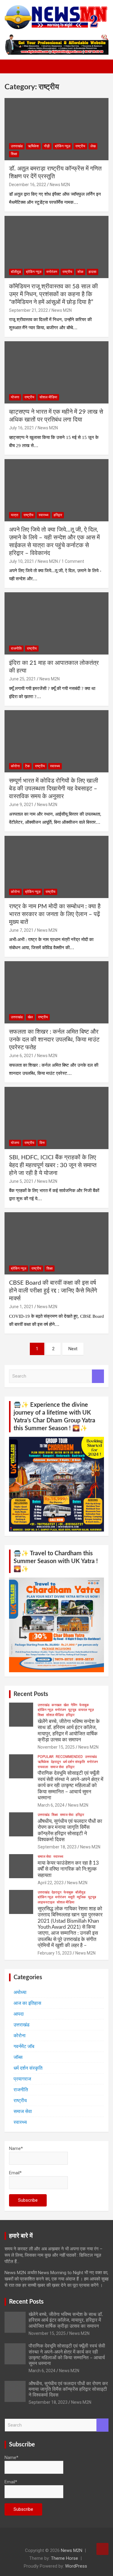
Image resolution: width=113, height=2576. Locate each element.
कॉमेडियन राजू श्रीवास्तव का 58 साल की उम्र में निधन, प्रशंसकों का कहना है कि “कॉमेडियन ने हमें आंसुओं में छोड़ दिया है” (53, 294)
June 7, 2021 (21, 930)
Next (73, 1349)
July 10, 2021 (22, 561)
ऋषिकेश (33, 146)
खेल (30, 1017)
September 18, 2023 (57, 1847)
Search (98, 1376)
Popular (46, 1757)
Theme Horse (64, 2558)
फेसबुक (84, 1705)
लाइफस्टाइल (46, 1902)
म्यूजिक (81, 1897)
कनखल (56, 1705)
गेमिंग (74, 1705)
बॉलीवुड (16, 272)
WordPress (76, 2566)
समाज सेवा (57, 1767)
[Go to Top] (102, 2549)
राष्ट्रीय (80, 146)
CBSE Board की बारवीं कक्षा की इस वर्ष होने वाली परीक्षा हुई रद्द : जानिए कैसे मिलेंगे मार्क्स (53, 1291)
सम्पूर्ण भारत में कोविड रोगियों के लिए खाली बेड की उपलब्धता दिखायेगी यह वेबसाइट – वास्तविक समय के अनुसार (54, 789)
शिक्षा (14, 154)
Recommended (69, 1757)
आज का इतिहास (27, 2003)
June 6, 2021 (21, 1056)
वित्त (42, 1143)
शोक (80, 272)
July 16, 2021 (22, 428)
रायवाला (43, 1767)
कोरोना (15, 766)
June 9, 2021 (21, 805)
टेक (27, 766)
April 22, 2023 (51, 1883)
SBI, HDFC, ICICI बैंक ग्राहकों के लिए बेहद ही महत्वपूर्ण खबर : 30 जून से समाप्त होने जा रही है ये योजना (53, 1165)
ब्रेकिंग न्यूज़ (63, 146)
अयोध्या (20, 1992)
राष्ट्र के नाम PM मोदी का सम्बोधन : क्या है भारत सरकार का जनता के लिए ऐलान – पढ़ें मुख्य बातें (55, 914)
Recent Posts (31, 1694)
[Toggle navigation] (12, 66)
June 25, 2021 (22, 679)
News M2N (60, 185)
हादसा (93, 272)
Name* (16, 2148)
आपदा (19, 2014)
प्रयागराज (22, 2079)
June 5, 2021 (21, 1181)
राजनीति (16, 649)
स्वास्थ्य (44, 515)
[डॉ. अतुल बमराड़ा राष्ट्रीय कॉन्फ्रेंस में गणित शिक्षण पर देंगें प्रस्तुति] (56, 129)
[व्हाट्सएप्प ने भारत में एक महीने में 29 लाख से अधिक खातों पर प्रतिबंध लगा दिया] (56, 373)
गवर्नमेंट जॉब (24, 2046)
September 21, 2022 (28, 310)
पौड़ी (47, 146)
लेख (93, 146)
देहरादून (56, 1762)
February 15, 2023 (55, 1953)
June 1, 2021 (21, 1307)
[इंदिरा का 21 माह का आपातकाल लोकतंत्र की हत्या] (56, 624)
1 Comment (73, 561)
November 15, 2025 (56, 1747)
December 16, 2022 (28, 185)
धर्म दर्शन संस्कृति (74, 1762)
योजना (15, 397)
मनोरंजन (52, 272)
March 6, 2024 (51, 1805)
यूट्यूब (72, 1710)
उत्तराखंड (17, 146)
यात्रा (15, 515)
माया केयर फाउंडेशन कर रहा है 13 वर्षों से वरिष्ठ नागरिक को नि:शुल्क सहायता (68, 1869)
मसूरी (71, 1897)
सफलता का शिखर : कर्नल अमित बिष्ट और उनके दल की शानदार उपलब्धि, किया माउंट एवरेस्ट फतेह (54, 1040)
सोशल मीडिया (48, 397)
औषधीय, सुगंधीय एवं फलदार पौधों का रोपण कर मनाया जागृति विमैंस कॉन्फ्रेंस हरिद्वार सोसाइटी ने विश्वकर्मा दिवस (68, 2389)
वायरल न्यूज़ (86, 1710)
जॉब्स (18, 2057)
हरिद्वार (58, 515)
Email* (15, 2173)
